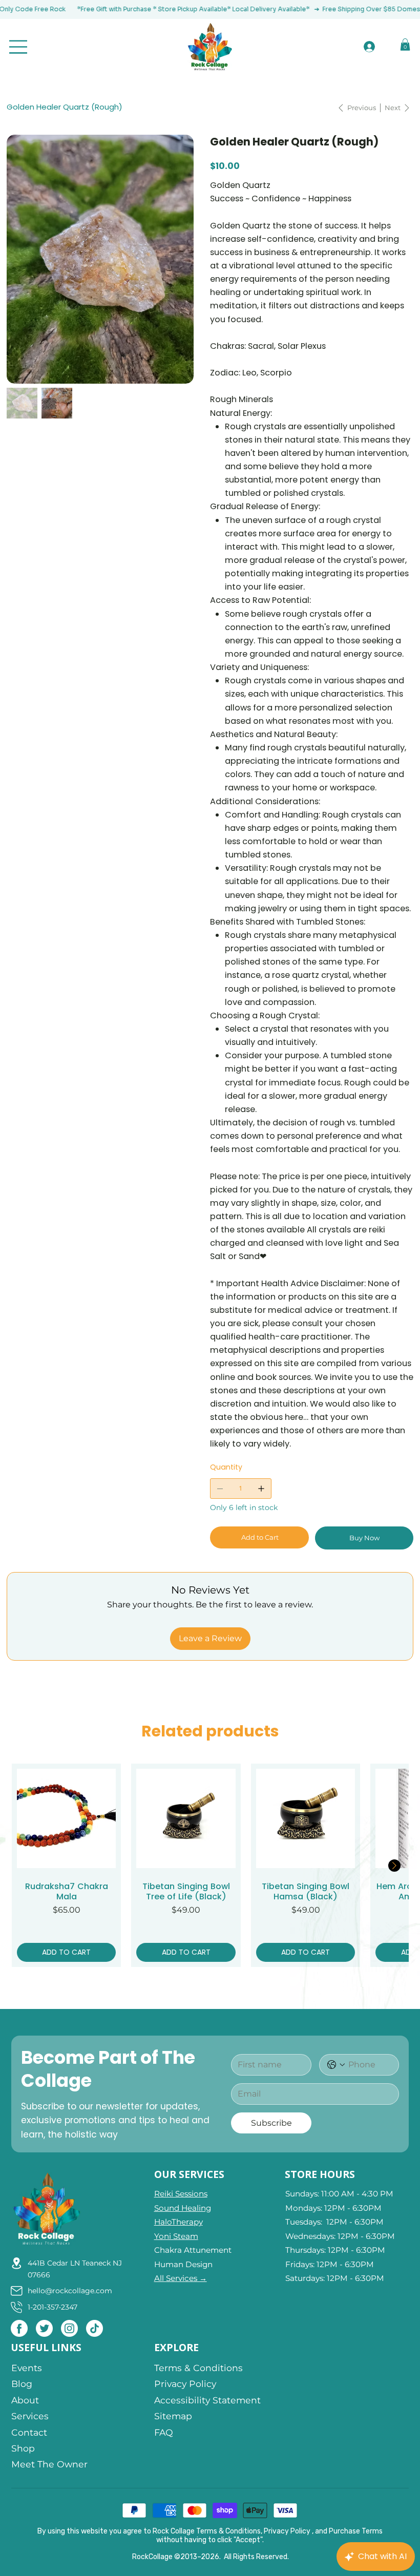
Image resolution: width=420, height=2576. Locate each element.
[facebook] (19, 2328)
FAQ (164, 2432)
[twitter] (44, 2328)
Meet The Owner (49, 2464)
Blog (22, 2384)
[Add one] (261, 1489)
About (25, 2400)
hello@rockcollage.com (70, 2291)
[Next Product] (394, 1866)
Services (30, 2416)
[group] (210, 1865)
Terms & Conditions (198, 2368)
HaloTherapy (178, 2222)
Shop (23, 2448)
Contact (29, 2432)
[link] (405, 45)
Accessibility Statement (207, 2400)
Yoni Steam (176, 2236)
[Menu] (19, 47)
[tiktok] (94, 2328)
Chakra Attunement (193, 2250)
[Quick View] (67, 1818)
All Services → (181, 2278)
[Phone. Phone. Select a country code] (336, 2065)
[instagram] (69, 2328)
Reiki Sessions (181, 2194)
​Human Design (183, 2264)
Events (28, 2368)
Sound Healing (183, 2208)
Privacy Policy (185, 2384)
